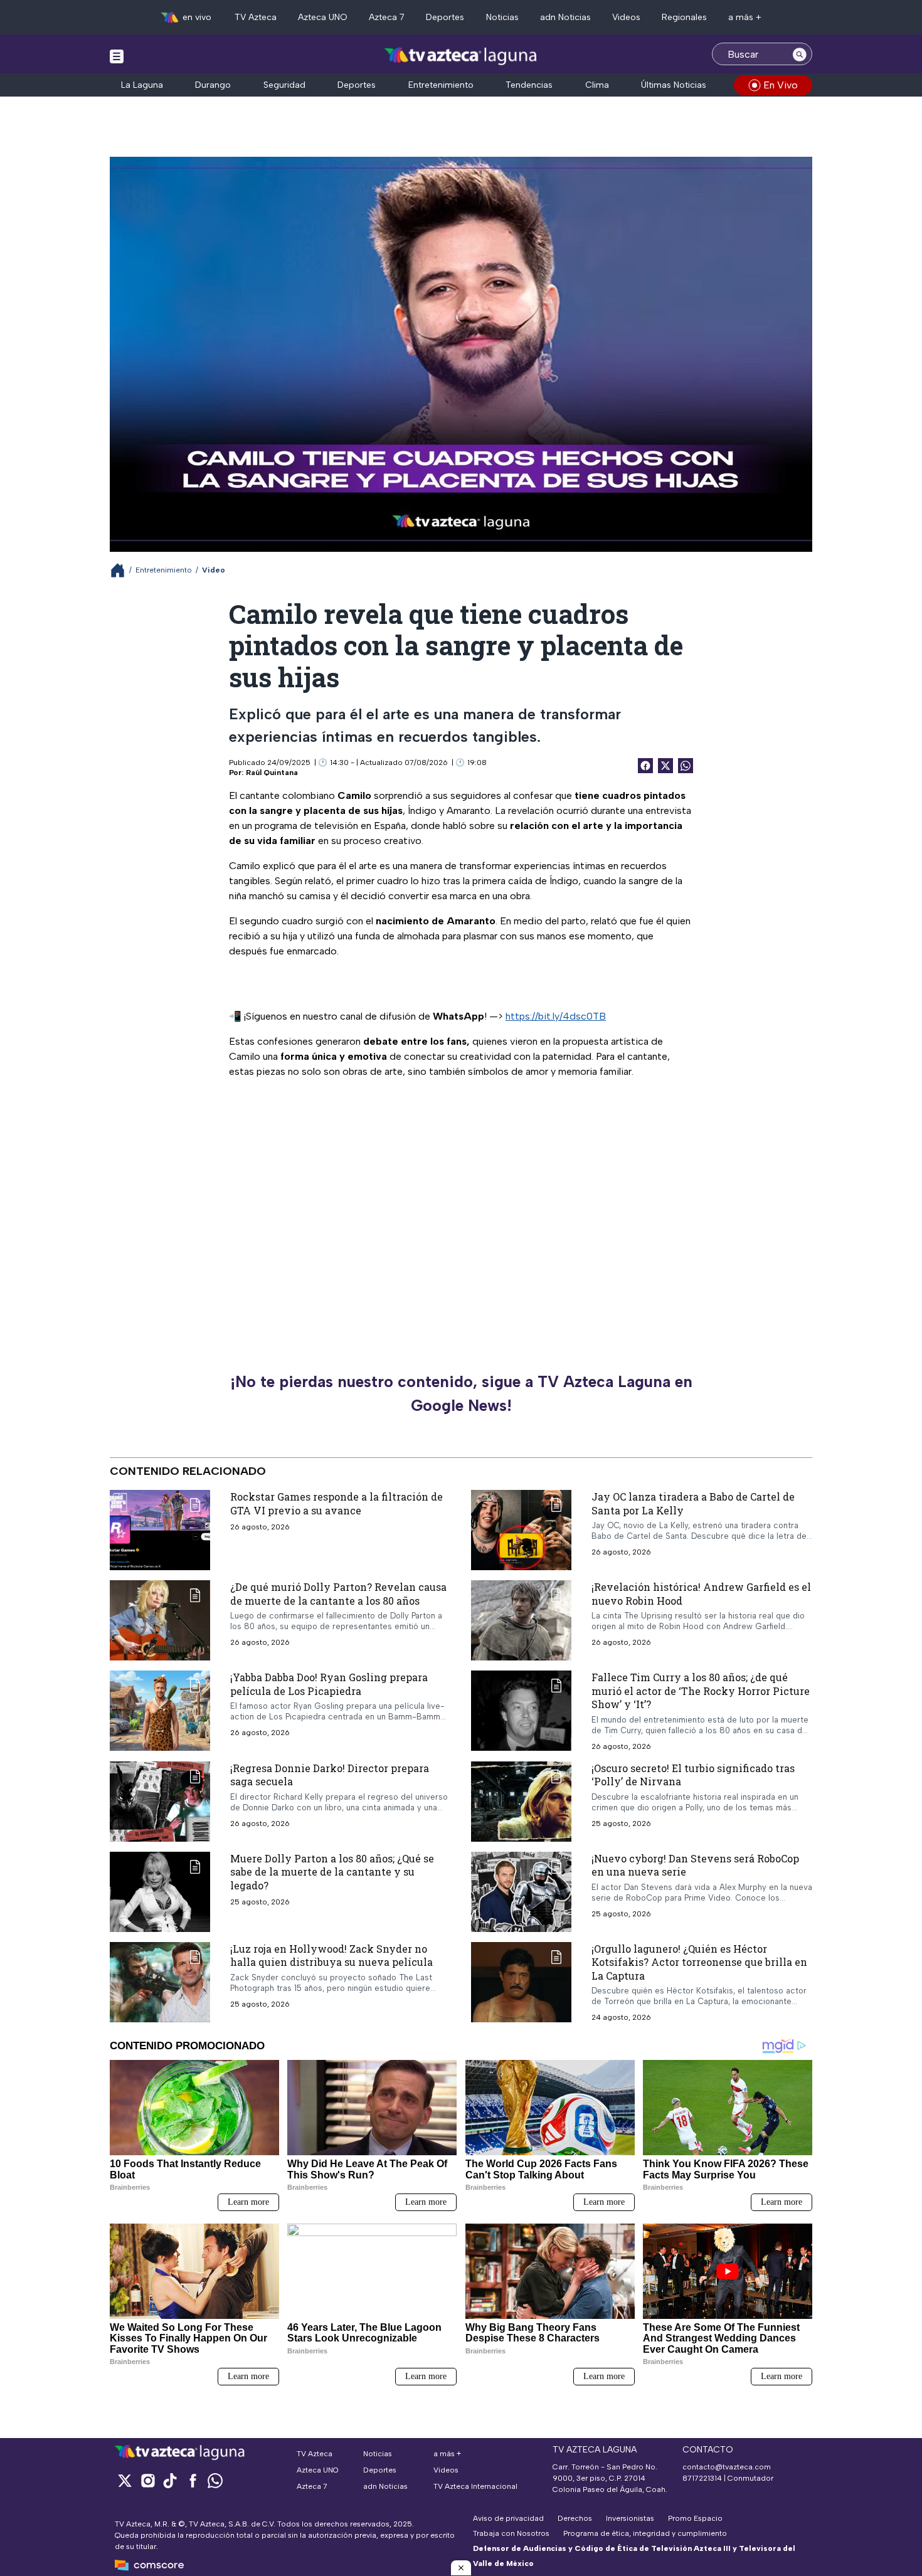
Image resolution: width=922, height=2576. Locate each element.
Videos (626, 17)
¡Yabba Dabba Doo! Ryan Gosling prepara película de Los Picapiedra (329, 1684)
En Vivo (781, 85)
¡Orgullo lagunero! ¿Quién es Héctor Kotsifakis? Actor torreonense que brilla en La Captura (699, 1962)
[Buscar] (800, 54)
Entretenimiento (441, 85)
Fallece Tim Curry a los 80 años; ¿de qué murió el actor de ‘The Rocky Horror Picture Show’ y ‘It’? (701, 1691)
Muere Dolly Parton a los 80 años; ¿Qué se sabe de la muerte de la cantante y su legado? (332, 1872)
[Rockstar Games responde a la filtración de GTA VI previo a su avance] (160, 1530)
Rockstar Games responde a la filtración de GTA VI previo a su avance (336, 1503)
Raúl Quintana (272, 773)
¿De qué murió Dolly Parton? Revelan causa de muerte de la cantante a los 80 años (338, 1594)
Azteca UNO (323, 17)
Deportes (445, 17)
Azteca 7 (387, 17)
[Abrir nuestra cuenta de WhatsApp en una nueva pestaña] (215, 2480)
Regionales (684, 17)
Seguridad (284, 85)
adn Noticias (565, 17)
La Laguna (142, 85)
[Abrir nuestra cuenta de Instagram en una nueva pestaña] (147, 2480)
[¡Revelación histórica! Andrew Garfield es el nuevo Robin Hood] (521, 1620)
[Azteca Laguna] (461, 55)
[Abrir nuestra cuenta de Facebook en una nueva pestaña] (193, 2480)
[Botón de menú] (117, 56)
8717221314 (702, 2478)
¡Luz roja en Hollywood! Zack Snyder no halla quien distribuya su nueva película (331, 1956)
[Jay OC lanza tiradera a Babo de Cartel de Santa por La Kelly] (521, 1530)
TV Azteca (256, 17)
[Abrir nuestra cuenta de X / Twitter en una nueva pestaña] (125, 2480)
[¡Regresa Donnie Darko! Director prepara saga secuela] (160, 1802)
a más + (745, 17)
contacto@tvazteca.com (727, 2467)
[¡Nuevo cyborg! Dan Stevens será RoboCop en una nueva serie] (521, 1892)
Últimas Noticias (674, 85)
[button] (461, 2568)
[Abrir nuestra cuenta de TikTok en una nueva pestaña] (170, 2480)
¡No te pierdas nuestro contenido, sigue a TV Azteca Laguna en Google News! (461, 1393)
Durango (213, 85)
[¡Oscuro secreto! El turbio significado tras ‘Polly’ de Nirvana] (521, 1802)
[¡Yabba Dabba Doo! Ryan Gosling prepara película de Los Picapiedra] (160, 1711)
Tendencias (529, 85)
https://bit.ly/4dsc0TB (556, 1016)
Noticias (502, 17)
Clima (597, 85)
